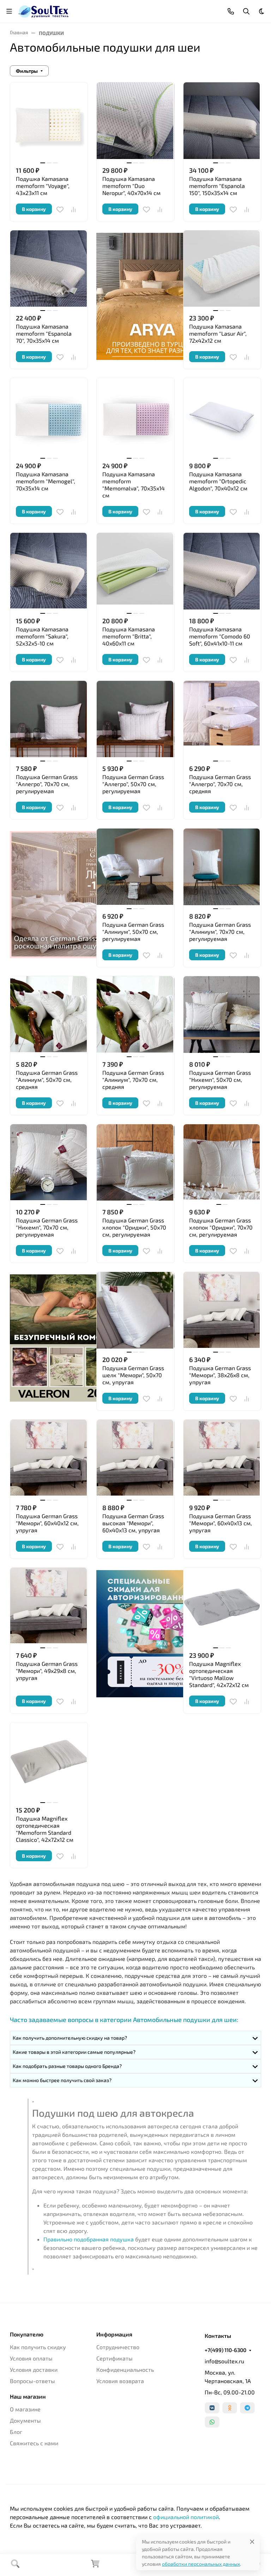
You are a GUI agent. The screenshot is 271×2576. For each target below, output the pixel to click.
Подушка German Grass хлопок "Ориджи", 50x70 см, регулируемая (134, 1227)
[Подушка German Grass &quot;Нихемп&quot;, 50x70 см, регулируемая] (222, 1015)
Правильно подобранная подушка (89, 2239)
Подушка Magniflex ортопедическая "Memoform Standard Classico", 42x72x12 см (45, 1829)
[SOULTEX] (44, 10)
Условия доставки (34, 2369)
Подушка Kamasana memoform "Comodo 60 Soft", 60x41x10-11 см (220, 636)
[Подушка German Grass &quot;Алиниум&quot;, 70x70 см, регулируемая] (222, 867)
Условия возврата (120, 2381)
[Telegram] (247, 2408)
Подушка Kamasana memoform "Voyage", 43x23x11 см (43, 186)
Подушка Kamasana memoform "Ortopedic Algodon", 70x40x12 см (218, 481)
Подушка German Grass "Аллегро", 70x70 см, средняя (220, 784)
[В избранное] (60, 210)
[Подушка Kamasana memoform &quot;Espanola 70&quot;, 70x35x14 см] (49, 269)
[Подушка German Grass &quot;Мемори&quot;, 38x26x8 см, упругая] (222, 1311)
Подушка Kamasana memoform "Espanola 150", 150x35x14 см (217, 186)
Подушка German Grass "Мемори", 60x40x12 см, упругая (47, 1523)
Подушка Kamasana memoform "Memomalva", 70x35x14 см (134, 485)
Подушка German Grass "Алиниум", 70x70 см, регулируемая (220, 932)
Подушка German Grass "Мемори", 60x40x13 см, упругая (221, 1523)
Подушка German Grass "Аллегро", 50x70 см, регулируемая (133, 784)
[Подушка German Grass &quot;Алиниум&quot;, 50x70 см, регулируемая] (135, 867)
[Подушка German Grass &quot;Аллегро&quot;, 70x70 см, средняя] (222, 720)
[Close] (252, 2542)
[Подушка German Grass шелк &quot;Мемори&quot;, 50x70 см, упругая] (135, 1311)
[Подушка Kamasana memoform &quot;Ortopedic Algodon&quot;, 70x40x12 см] (222, 417)
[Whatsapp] (212, 2422)
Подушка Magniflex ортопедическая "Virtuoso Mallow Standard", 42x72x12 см (219, 1674)
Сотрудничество (118, 2347)
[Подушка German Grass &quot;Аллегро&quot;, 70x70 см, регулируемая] (49, 720)
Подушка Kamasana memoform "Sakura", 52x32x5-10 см (42, 636)
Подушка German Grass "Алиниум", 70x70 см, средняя (133, 1080)
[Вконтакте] (212, 2408)
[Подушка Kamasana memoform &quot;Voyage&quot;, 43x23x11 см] (49, 121)
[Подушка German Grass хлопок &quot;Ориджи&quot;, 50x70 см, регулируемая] (135, 1163)
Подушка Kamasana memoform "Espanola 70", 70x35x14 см (44, 333)
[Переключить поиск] (246, 11)
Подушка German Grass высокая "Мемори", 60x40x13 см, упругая (133, 1523)
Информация (114, 2334)
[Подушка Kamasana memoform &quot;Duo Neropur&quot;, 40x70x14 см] (135, 121)
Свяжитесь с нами (34, 2443)
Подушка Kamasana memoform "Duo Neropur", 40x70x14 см (131, 186)
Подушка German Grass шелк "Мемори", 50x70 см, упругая (133, 1375)
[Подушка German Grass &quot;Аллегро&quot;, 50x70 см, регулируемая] (135, 720)
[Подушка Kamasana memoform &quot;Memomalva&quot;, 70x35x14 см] (135, 417)
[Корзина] (95, 2566)
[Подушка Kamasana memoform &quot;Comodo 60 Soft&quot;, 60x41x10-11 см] (222, 571)
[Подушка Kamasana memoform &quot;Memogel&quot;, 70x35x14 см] (49, 417)
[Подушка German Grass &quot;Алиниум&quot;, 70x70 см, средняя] (135, 1015)
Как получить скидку (38, 2347)
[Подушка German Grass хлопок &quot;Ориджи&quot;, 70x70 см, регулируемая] (222, 1163)
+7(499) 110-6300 (225, 2350)
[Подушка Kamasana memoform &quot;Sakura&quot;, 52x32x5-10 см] (49, 571)
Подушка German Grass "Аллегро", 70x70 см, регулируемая (47, 784)
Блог (16, 2432)
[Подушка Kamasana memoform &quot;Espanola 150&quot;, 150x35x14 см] (222, 121)
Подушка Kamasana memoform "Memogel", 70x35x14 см (46, 481)
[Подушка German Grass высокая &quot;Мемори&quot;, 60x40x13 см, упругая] (135, 1458)
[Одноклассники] (230, 2408)
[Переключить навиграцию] (9, 11)
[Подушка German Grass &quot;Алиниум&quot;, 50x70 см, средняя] (49, 1015)
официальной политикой (186, 2517)
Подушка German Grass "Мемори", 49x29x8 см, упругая (47, 1671)
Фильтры (27, 71)
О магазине (25, 2409)
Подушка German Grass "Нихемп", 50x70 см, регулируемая (220, 1080)
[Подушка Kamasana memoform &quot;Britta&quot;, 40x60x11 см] (135, 571)
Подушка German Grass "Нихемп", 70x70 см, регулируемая (47, 1227)
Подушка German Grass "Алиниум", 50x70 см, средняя (47, 1080)
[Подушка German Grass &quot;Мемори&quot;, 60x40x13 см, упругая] (222, 1458)
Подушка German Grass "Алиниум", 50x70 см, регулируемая (133, 932)
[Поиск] (15, 2565)
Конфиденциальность (125, 2369)
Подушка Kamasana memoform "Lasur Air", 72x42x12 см (218, 333)
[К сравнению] (73, 210)
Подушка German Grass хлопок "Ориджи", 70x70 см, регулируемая (221, 1227)
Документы (25, 2420)
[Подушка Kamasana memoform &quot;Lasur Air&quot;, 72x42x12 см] (222, 269)
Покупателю (27, 2334)
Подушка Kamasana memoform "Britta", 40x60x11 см (129, 636)
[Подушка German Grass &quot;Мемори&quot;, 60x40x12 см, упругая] (49, 1458)
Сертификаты (115, 2358)
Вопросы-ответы (32, 2381)
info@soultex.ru (224, 2361)
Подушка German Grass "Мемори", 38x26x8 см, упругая (220, 1375)
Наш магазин (28, 2397)
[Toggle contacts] (231, 11)
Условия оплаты (31, 2358)
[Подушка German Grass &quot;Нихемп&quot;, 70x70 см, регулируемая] (49, 1163)
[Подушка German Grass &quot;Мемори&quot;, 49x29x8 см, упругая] (49, 1606)
